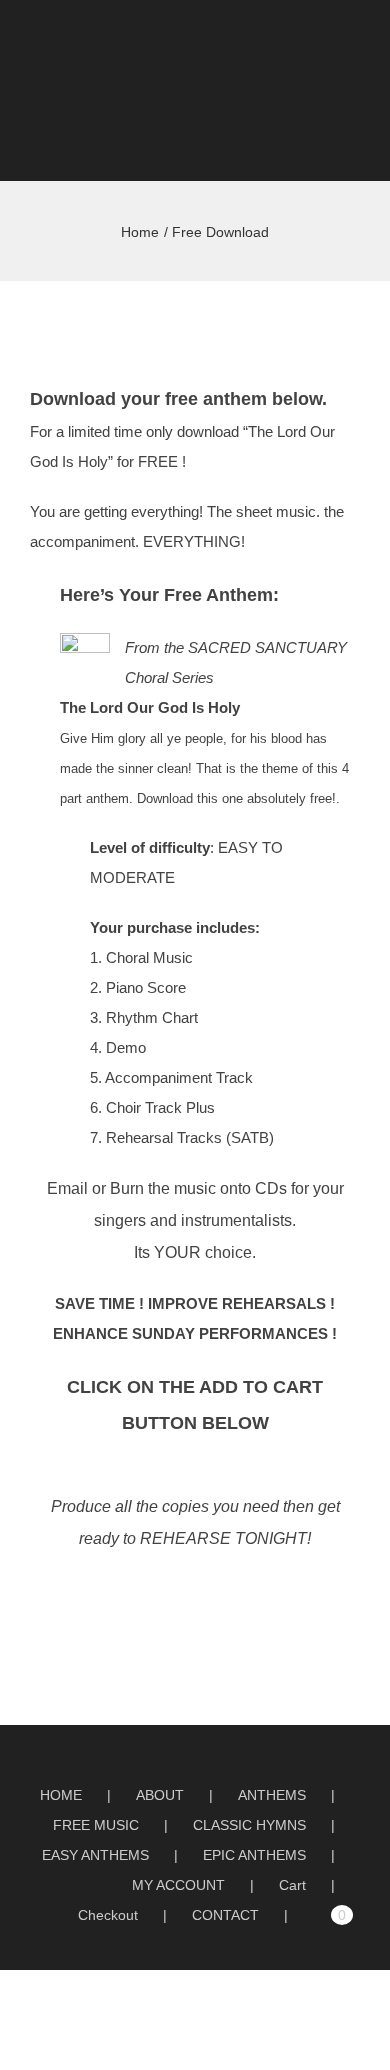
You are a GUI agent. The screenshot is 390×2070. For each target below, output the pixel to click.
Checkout (108, 1915)
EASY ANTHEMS (95, 1855)
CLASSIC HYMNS (249, 1825)
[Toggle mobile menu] (352, 38)
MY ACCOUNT (178, 1885)
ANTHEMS (272, 1795)
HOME (61, 1795)
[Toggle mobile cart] (316, 38)
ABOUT (160, 1795)
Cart (292, 1885)
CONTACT (225, 1915)
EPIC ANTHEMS (254, 1855)
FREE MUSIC (96, 1825)
